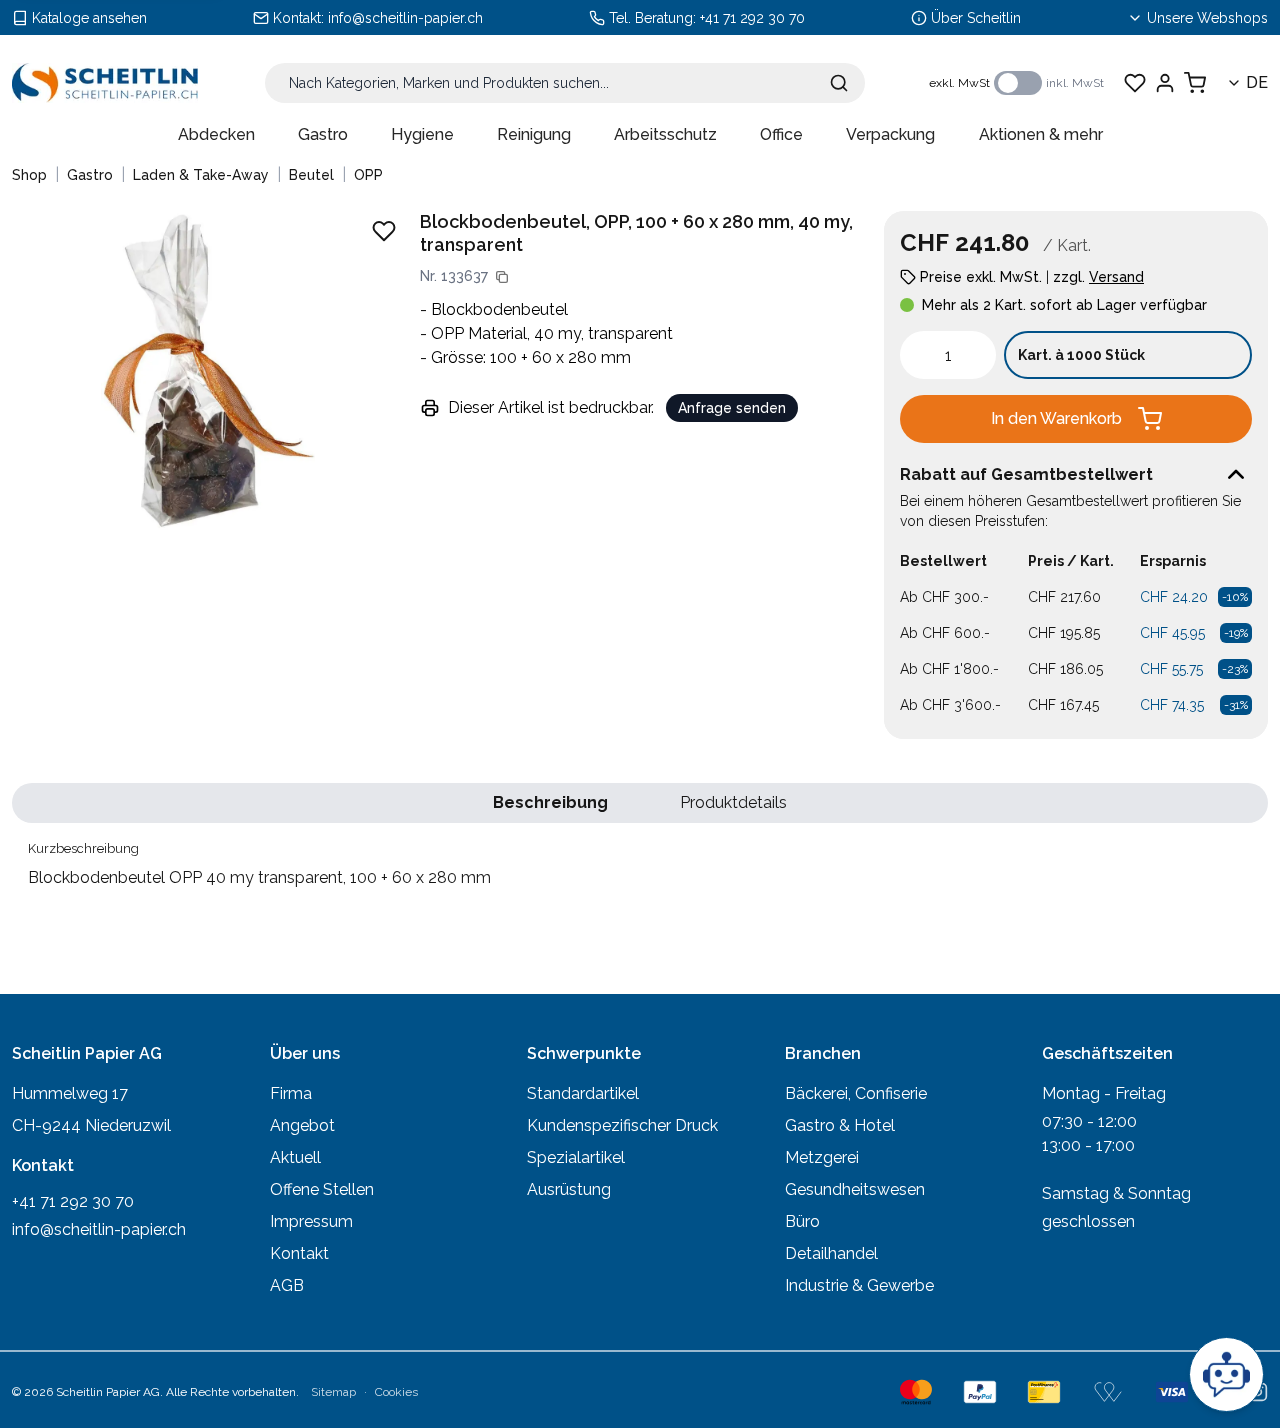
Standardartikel (583, 1093)
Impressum (311, 1221)
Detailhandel (831, 1253)
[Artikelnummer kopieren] (502, 277)
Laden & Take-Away (201, 175)
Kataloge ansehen (89, 18)
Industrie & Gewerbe (859, 1285)
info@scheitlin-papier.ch (405, 18)
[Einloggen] (1165, 83)
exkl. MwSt (959, 83)
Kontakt (299, 1253)
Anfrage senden (732, 408)
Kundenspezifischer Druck (622, 1125)
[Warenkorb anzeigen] (1195, 83)
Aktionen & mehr (1041, 134)
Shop (29, 175)
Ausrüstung (569, 1189)
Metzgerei (822, 1157)
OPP (368, 175)
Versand (1116, 277)
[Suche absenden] (839, 83)
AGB (287, 1285)
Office (781, 134)
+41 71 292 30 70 (752, 18)
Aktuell (295, 1157)
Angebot (302, 1125)
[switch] (1018, 83)
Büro (802, 1221)
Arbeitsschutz (665, 134)
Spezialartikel (576, 1157)
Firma (291, 1093)
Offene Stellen (322, 1189)
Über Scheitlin (976, 18)
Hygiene (422, 134)
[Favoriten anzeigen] (1135, 83)
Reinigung (534, 134)
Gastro (323, 134)
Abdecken (216, 134)
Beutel (311, 175)
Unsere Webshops (1207, 18)
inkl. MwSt (1075, 83)
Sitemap (333, 1392)
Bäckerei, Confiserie (856, 1093)
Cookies (396, 1392)
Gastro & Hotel (840, 1125)
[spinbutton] (948, 355)
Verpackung (890, 134)
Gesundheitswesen (855, 1189)
